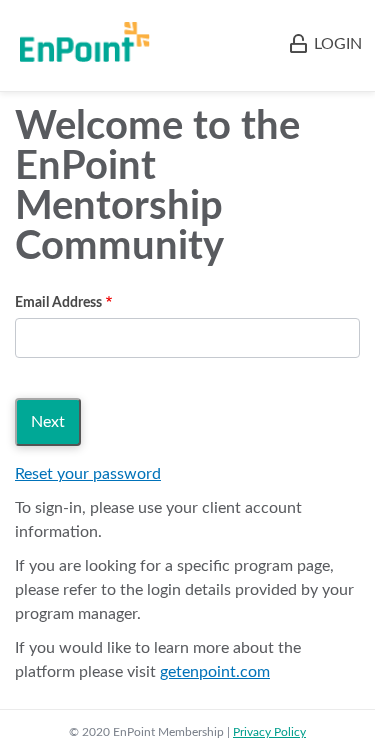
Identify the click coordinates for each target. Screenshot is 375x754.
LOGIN (338, 44)
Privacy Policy (269, 732)
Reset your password (88, 474)
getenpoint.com (215, 672)
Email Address (58, 303)
